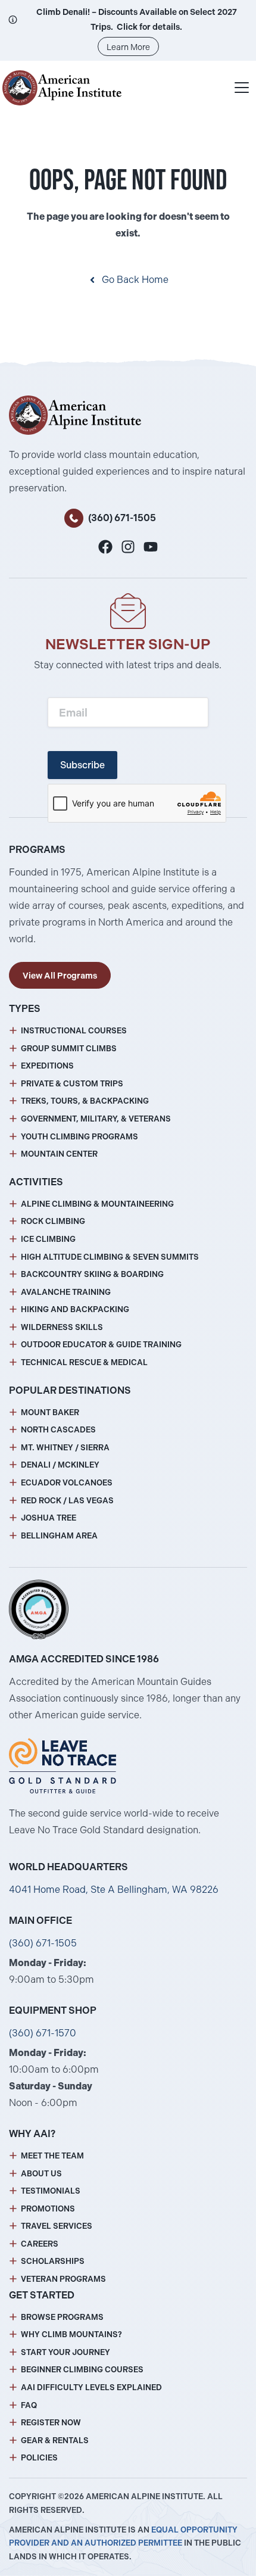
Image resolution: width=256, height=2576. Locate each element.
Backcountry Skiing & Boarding (92, 1274)
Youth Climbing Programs (79, 1137)
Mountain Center (59, 1154)
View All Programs (60, 976)
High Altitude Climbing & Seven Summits (110, 1257)
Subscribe (82, 765)
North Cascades (58, 1430)
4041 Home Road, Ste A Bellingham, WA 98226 (114, 1890)
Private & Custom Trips (72, 1084)
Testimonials (51, 2191)
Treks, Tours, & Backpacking (85, 1101)
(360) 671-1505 (122, 518)
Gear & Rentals (55, 2440)
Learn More (128, 47)
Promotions (48, 2209)
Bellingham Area (59, 1536)
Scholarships (53, 2261)
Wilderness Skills (62, 1327)
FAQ (29, 2405)
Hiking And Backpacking (75, 1309)
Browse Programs (62, 2317)
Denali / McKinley (60, 1465)
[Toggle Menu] (242, 88)
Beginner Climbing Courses (82, 2370)
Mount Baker (50, 1412)
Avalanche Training (66, 1292)
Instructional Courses (74, 1031)
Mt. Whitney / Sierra (65, 1448)
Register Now (51, 2423)
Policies (39, 2458)
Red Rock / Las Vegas (67, 1501)
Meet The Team (52, 2156)
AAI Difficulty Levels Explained (91, 2387)
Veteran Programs (63, 2279)
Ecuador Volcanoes (67, 1483)
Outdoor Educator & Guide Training (101, 1345)
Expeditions (47, 1066)
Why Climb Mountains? (71, 2334)
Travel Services (57, 2226)
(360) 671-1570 (43, 2033)
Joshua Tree (49, 1518)
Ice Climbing (48, 1239)
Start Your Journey (65, 2352)
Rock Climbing (53, 1221)
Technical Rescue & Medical (84, 1362)
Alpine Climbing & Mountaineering (97, 1204)
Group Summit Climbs (69, 1049)
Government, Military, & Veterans (96, 1119)
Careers (40, 2244)
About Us (41, 2174)
